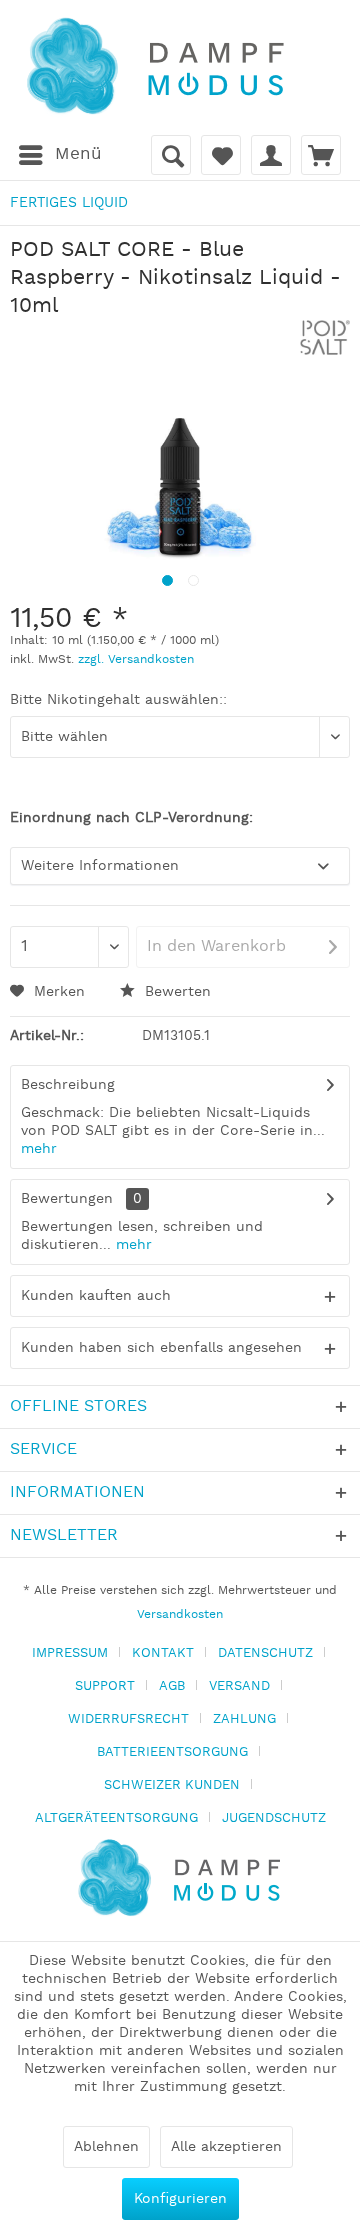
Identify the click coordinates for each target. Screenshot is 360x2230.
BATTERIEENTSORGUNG (172, 1752)
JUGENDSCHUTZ (274, 1818)
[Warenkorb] (321, 155)
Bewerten (175, 992)
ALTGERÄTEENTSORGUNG (116, 1818)
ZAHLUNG (244, 1719)
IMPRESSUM (70, 1653)
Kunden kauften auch (96, 1296)
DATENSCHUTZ (265, 1653)
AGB (172, 1686)
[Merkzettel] (221, 155)
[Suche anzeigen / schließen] (171, 155)
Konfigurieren (180, 2199)
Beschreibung (68, 1085)
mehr (39, 1149)
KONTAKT (163, 1653)
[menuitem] (59, 155)
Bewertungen (67, 1199)
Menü (78, 154)
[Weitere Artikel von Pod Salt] (325, 337)
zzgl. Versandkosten (136, 659)
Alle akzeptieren (226, 2147)
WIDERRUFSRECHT (128, 1719)
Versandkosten (180, 1614)
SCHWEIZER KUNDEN (172, 1785)
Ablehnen (106, 2147)
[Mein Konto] (271, 155)
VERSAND (239, 1686)
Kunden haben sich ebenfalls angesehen (161, 1348)
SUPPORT (105, 1686)
